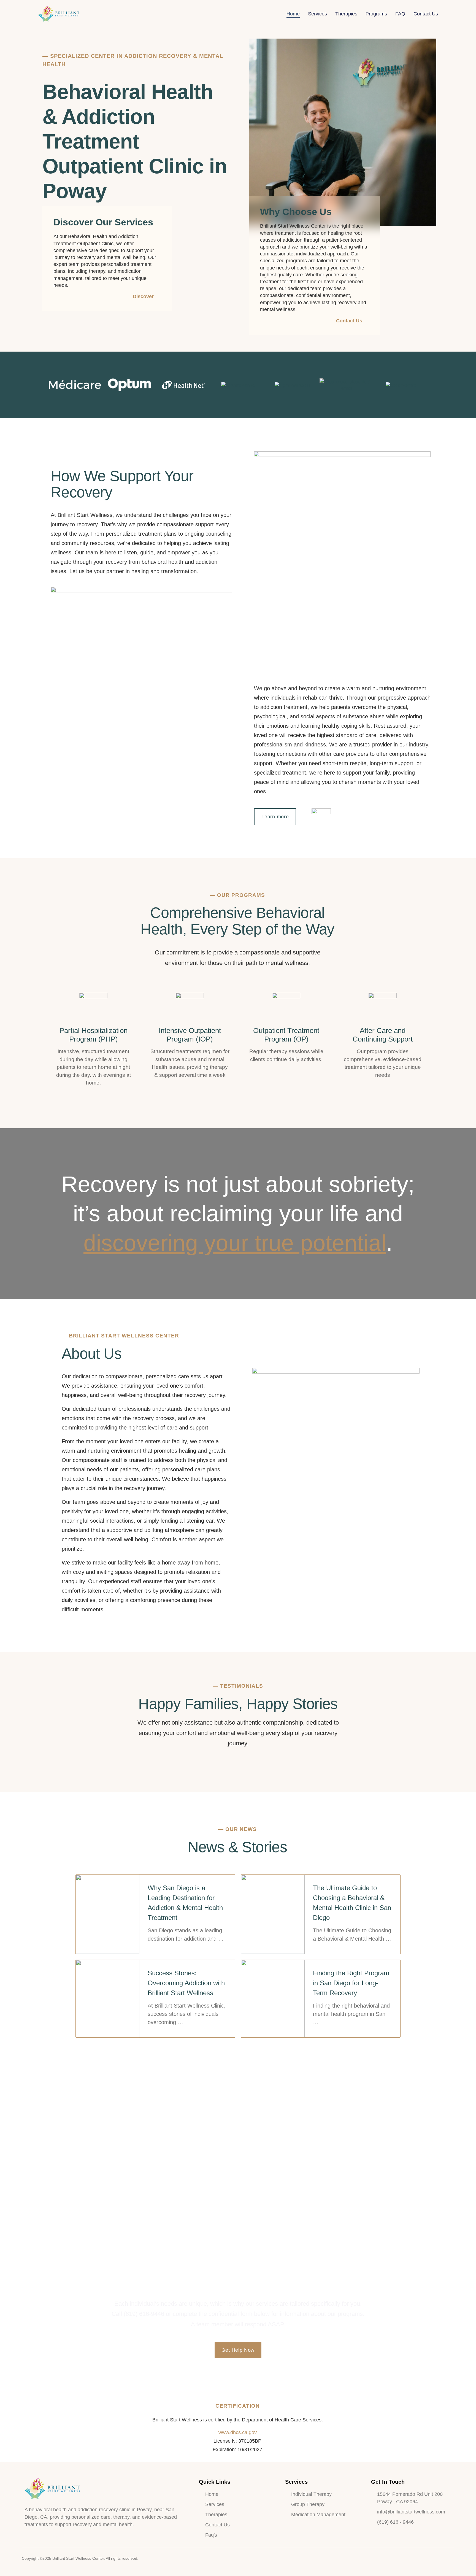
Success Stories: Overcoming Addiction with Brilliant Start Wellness (186, 1983)
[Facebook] (429, 2559)
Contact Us (426, 14)
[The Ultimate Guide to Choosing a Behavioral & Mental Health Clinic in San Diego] (273, 1914)
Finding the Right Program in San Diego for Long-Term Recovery (351, 1983)
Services (317, 14)
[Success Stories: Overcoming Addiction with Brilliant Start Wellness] (108, 1999)
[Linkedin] (451, 2559)
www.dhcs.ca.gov (238, 2432)
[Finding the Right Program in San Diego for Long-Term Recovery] (273, 1999)
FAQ (400, 14)
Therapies (346, 14)
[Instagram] (440, 2559)
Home (293, 14)
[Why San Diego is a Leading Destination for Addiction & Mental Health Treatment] (108, 1914)
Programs (376, 14)
